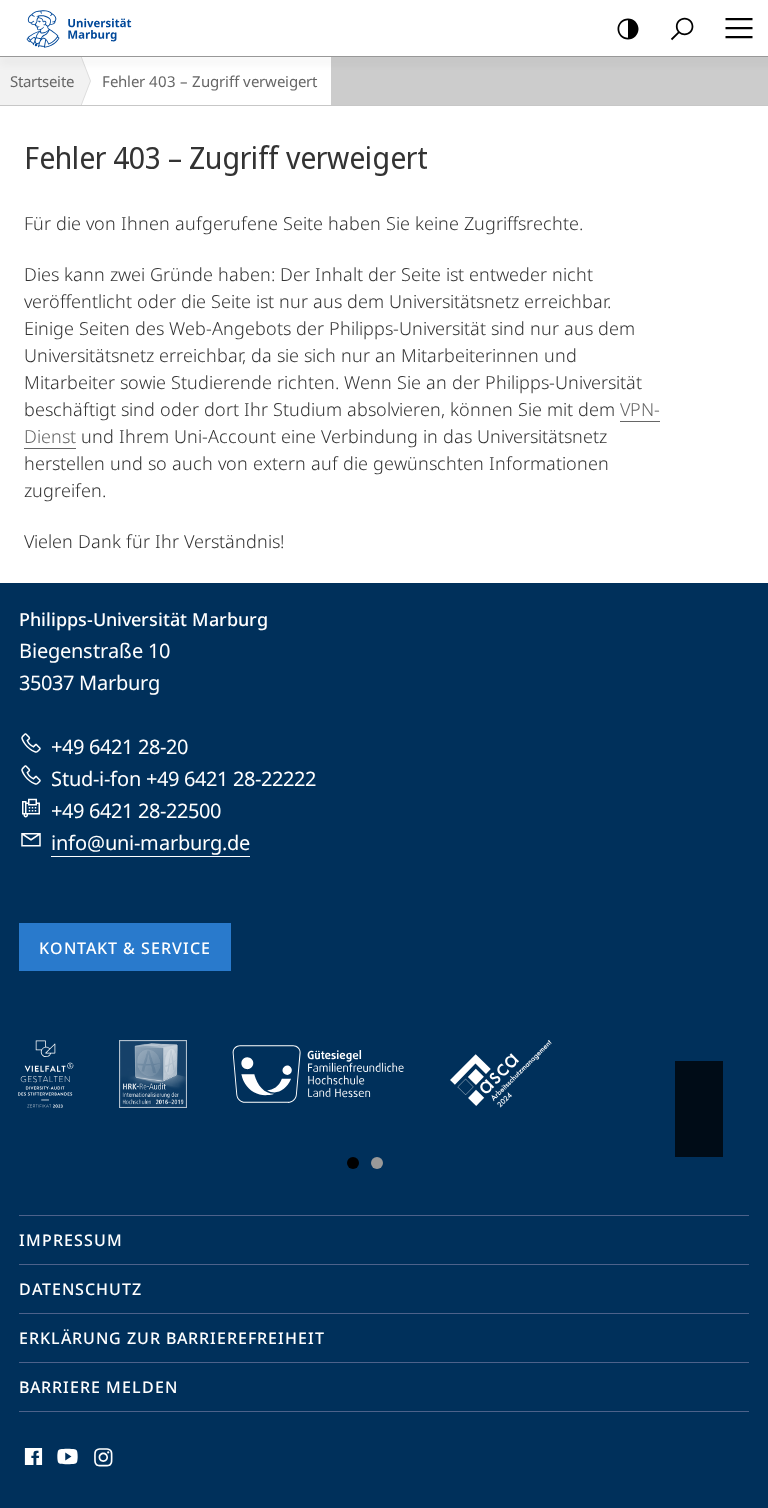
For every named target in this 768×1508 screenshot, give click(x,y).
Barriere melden (98, 1387)
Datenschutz (80, 1289)
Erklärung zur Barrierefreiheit (172, 1338)
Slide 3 (377, 1163)
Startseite (42, 81)
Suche (682, 28)
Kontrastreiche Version (628, 28)
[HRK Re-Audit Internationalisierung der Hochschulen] (167, 1074)
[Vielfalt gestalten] (59, 1074)
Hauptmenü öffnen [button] (738, 28)
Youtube (65, 1468)
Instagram (104, 1468)
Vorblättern (699, 1109)
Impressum (71, 1240)
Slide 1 (353, 1163)
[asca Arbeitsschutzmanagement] (515, 1074)
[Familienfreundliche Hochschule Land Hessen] (332, 1074)
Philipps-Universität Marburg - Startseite (85, 28)
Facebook (31, 1468)
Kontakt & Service (125, 948)
